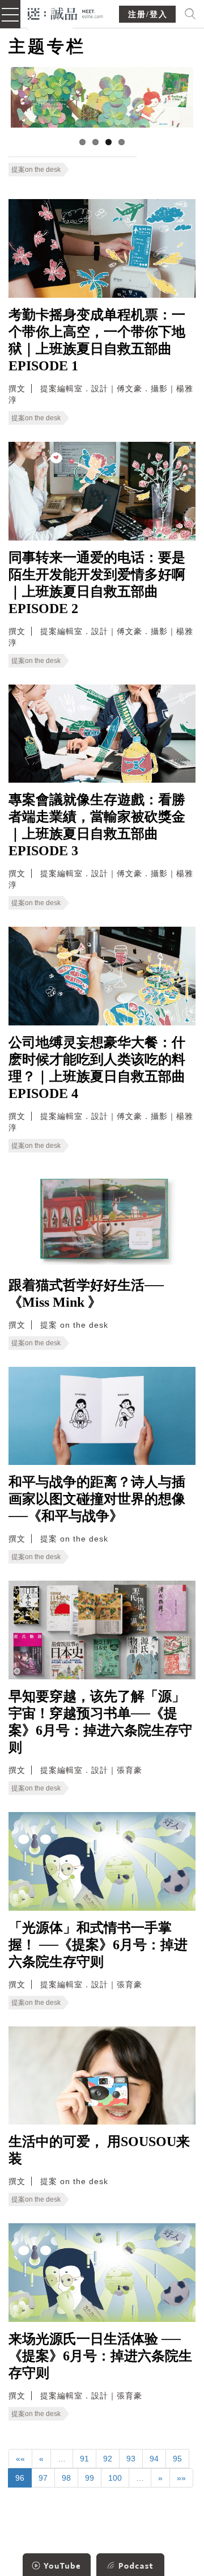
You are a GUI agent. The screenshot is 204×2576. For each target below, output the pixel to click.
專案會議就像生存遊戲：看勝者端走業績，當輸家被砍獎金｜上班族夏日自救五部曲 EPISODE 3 (97, 825)
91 (84, 2459)
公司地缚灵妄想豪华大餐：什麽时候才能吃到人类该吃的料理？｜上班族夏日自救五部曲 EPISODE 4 (97, 1068)
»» (181, 2478)
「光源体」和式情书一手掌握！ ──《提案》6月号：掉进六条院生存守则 (98, 1945)
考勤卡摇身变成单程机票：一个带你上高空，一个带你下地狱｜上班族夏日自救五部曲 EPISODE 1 (97, 340)
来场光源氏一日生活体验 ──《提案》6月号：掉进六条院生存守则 (100, 2356)
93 (131, 2459)
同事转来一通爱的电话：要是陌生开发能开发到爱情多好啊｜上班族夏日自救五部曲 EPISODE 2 (97, 583)
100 (115, 2478)
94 (154, 2459)
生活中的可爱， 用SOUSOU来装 (99, 2150)
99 (90, 2478)
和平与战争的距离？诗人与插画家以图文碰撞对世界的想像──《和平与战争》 (97, 1499)
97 (43, 2478)
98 (66, 2478)
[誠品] (65, 13)
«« (20, 2459)
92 (108, 2459)
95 (177, 2459)
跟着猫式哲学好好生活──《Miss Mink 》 (86, 1294)
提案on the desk (36, 170)
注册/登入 (148, 14)
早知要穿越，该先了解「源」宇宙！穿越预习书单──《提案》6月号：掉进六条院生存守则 (100, 1722)
